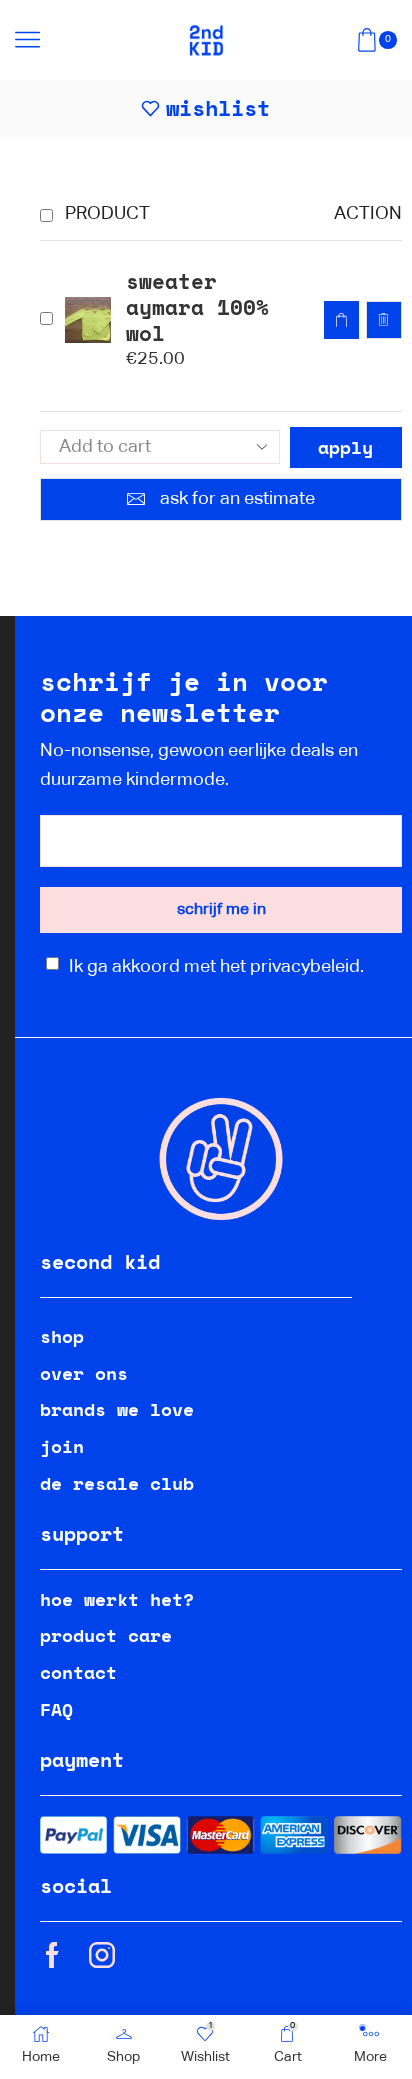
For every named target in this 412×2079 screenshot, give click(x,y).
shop (62, 1336)
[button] (341, 320)
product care (106, 1635)
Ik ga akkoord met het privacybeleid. (216, 967)
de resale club (117, 1483)
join (62, 1446)
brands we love (117, 1409)
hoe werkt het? (117, 1599)
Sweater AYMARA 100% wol (197, 307)
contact (78, 1672)
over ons (84, 1373)
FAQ (56, 1709)
